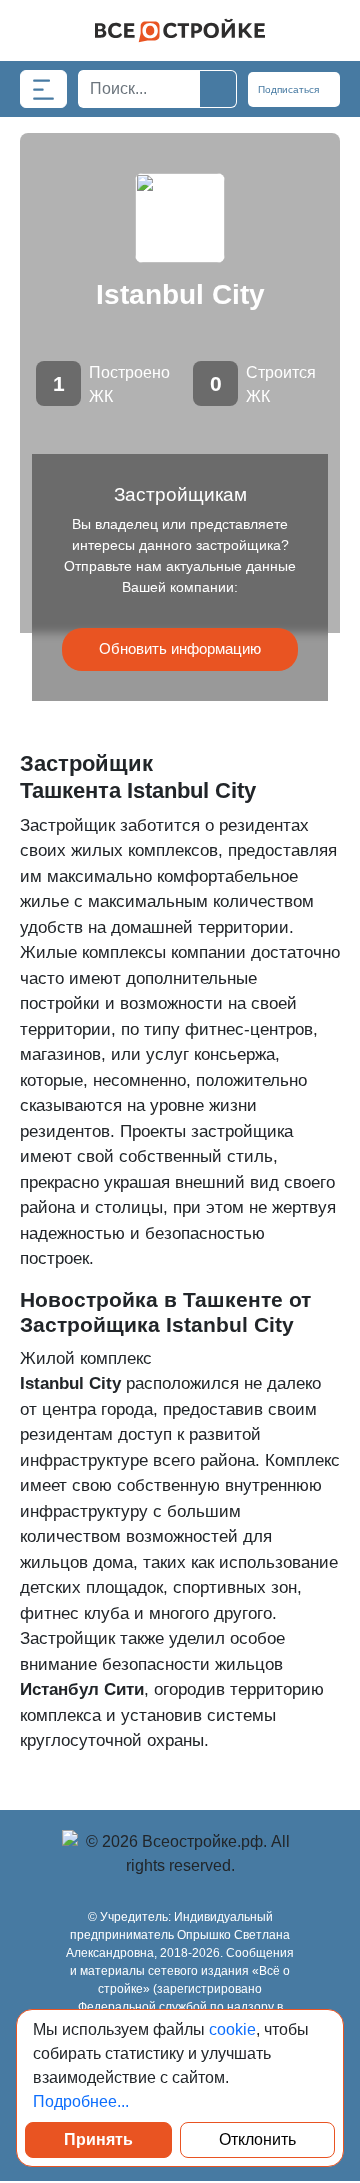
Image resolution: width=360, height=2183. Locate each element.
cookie (232, 2029)
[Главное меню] (43, 89)
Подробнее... (81, 2101)
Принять (98, 2139)
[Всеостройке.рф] (180, 30)
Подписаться (290, 89)
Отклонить (257, 2139)
